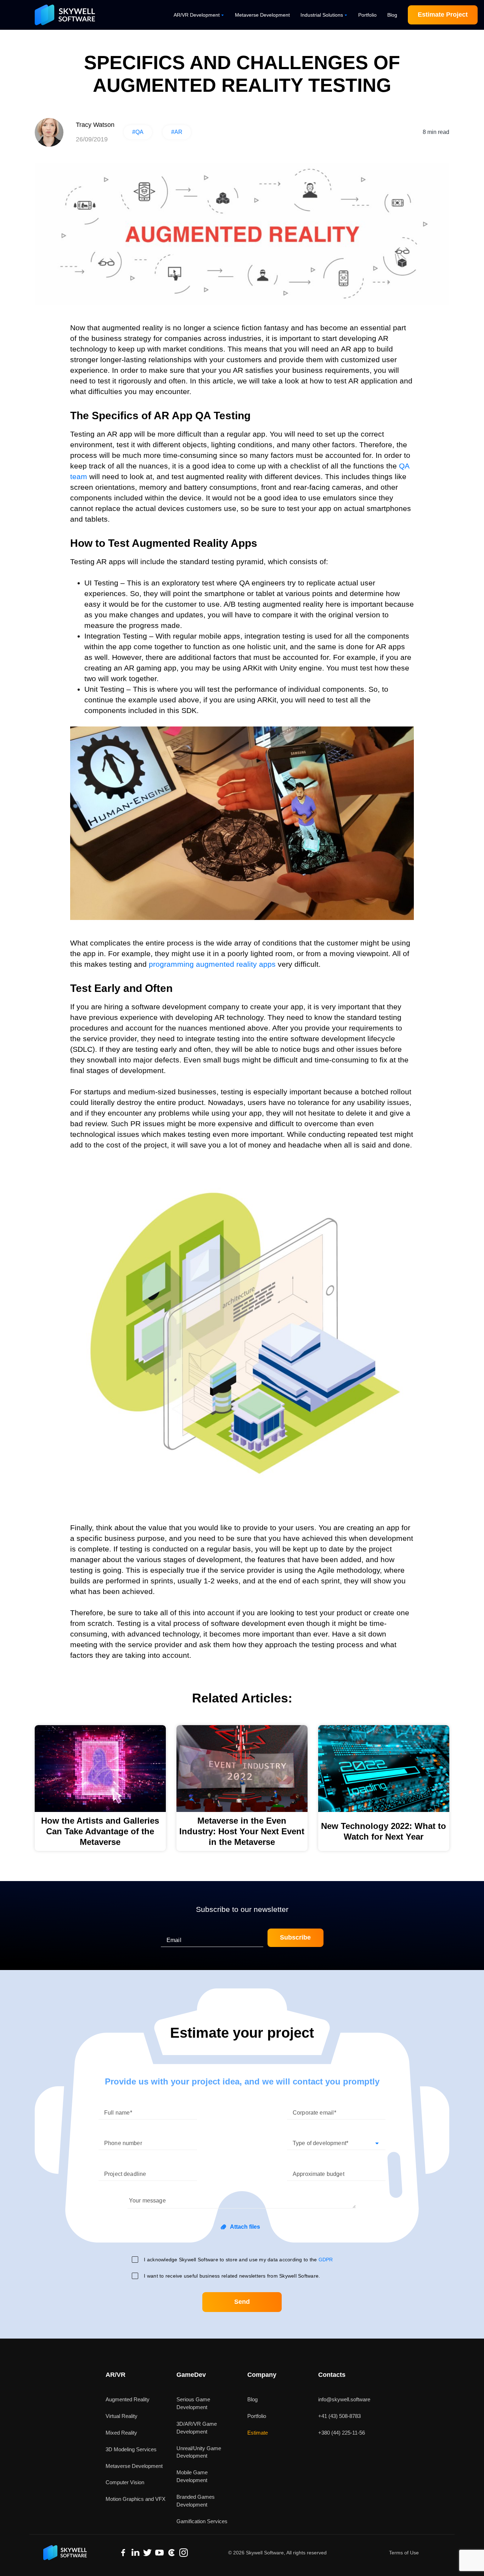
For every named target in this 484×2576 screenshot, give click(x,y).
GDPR (326, 2260)
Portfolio (367, 15)
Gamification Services (202, 2521)
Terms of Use (404, 2553)
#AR (177, 132)
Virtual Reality (122, 2416)
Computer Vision (125, 2482)
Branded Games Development (196, 2501)
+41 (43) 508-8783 (339, 2416)
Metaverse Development (262, 15)
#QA (138, 132)
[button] (336, 2140)
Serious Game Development (193, 2403)
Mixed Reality (121, 2433)
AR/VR (116, 2375)
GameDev (191, 2375)
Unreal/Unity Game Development (199, 2452)
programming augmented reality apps (212, 964)
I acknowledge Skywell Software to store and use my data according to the (238, 2260)
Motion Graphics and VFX (136, 2499)
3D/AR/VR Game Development (197, 2428)
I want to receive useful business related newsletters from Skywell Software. (232, 2276)
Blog (392, 15)
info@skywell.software (344, 2399)
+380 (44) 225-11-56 (342, 2433)
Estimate (258, 2433)
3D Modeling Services (131, 2449)
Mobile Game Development (192, 2476)
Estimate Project (443, 15)
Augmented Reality (128, 2399)
